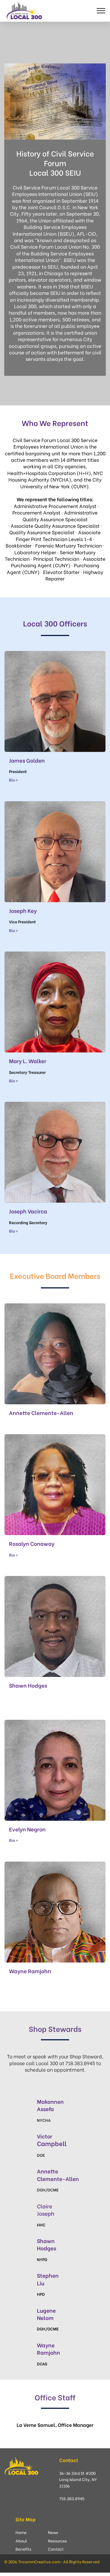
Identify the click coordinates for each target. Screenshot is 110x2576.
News (53, 2532)
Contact (56, 2549)
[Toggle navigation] (101, 11)
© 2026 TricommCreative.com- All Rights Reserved (52, 2561)
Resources (57, 2541)
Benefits (23, 2549)
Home (21, 2532)
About (21, 2541)
